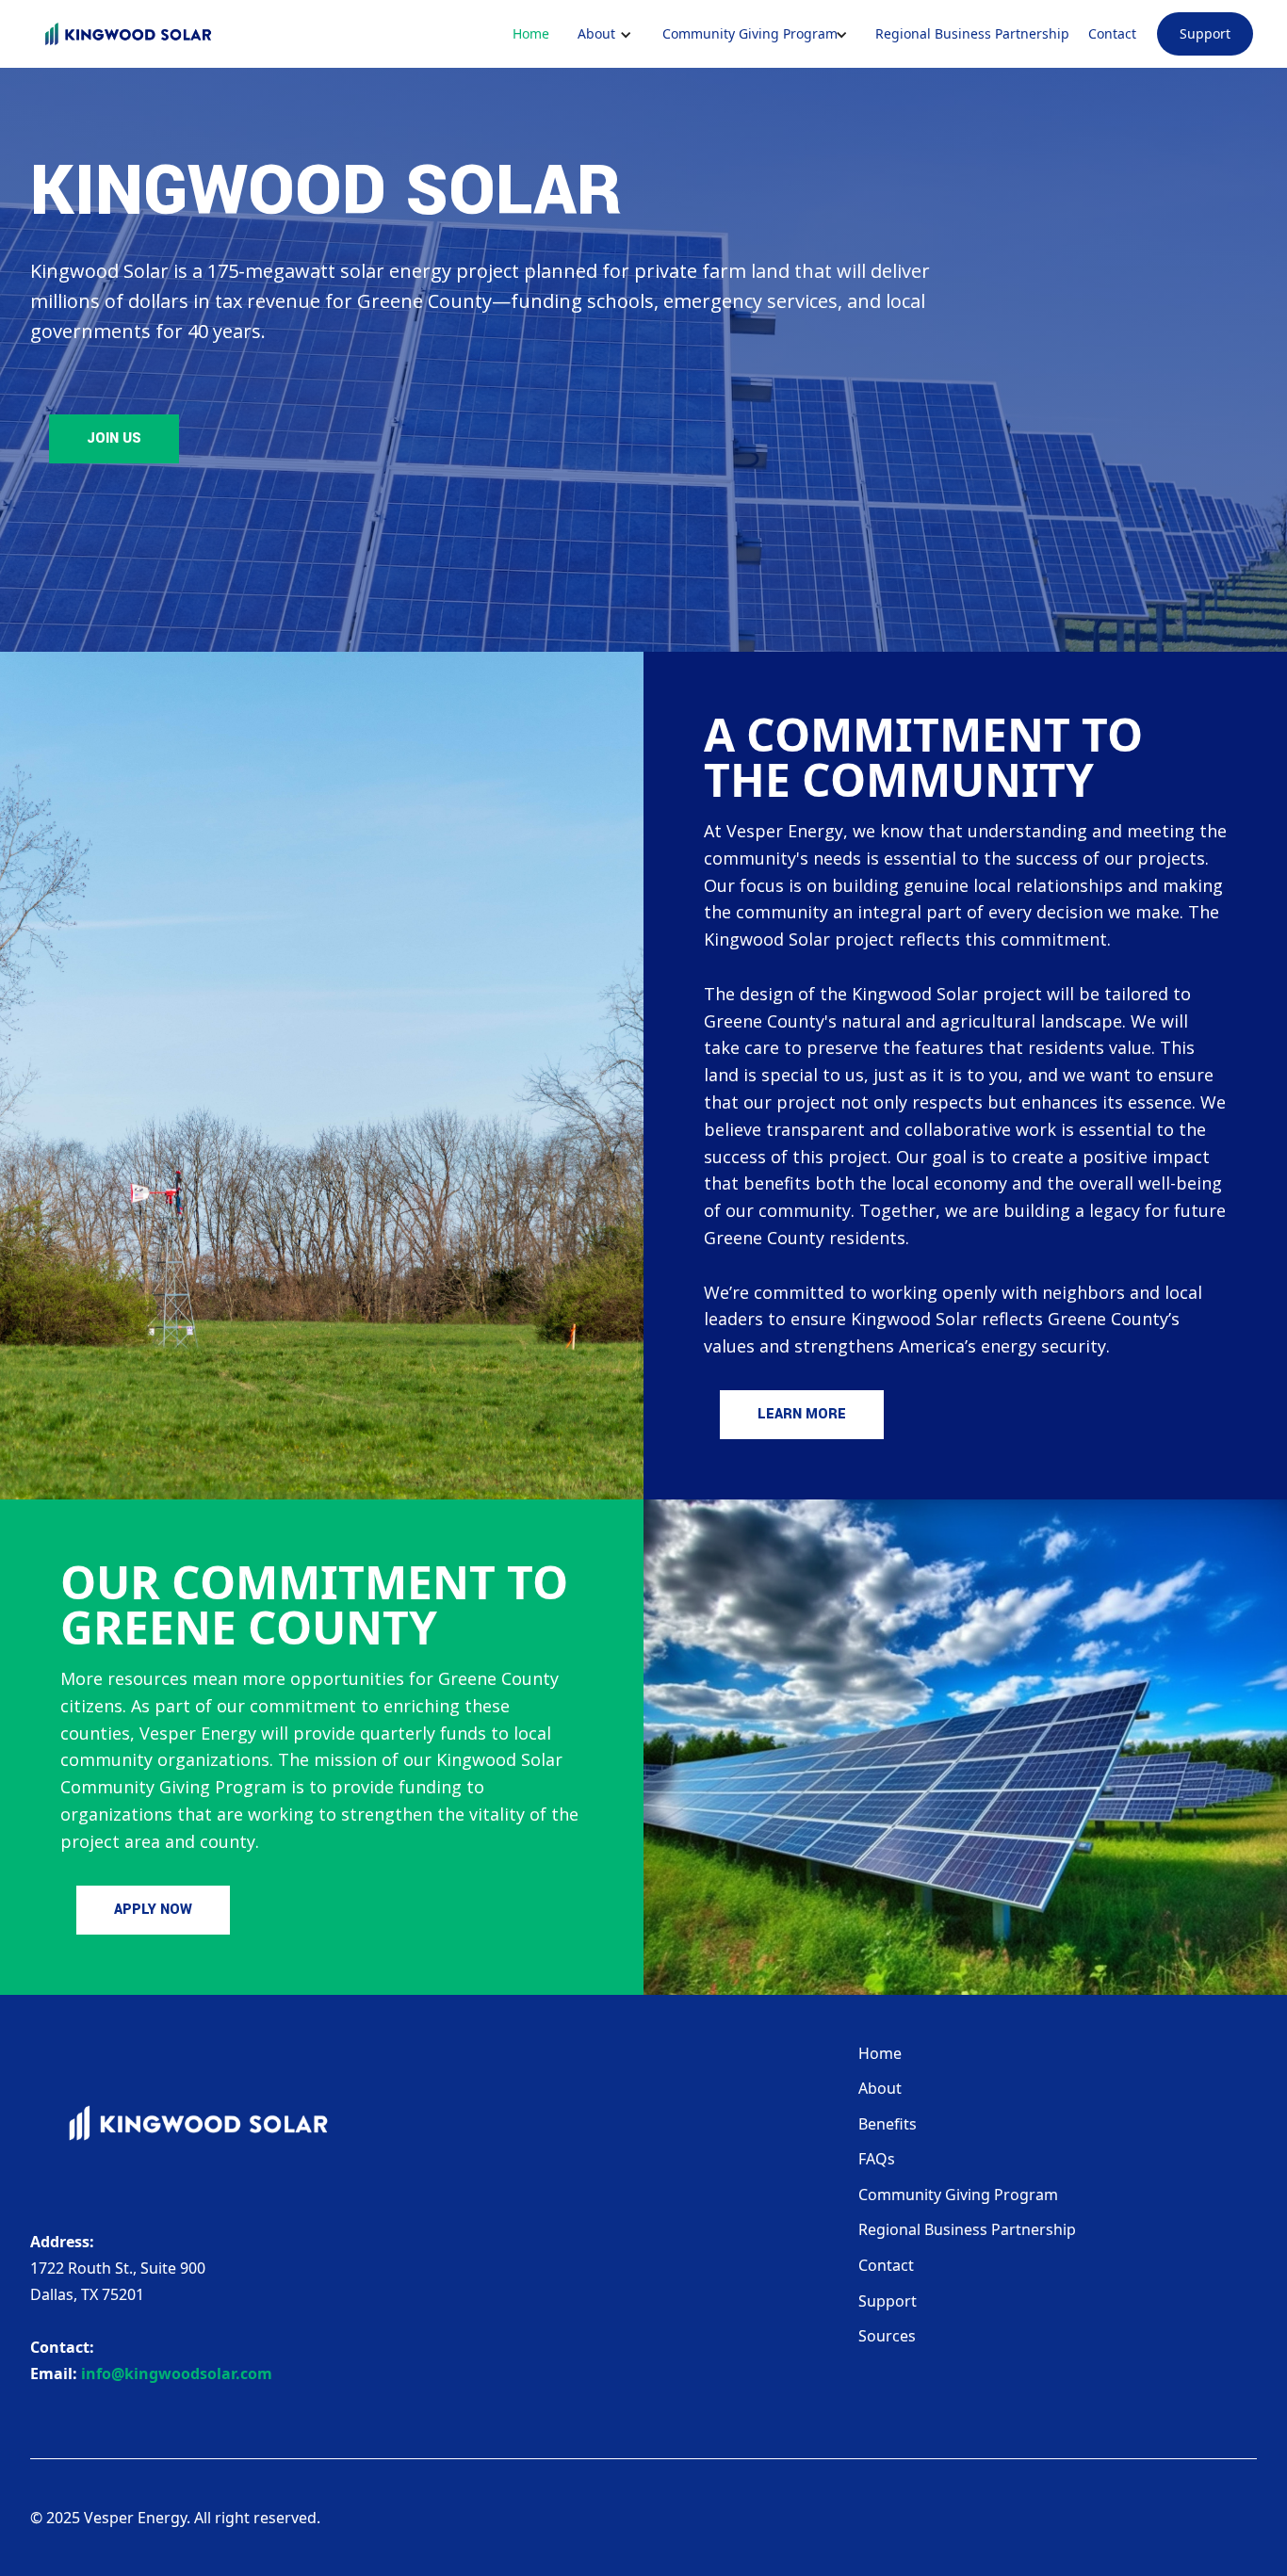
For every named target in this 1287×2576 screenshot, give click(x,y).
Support (1205, 33)
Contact (1112, 33)
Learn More (802, 1414)
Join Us (114, 438)
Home (531, 33)
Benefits (888, 2124)
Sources (887, 2336)
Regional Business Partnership (972, 33)
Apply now (153, 1910)
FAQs (877, 2159)
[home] (128, 34)
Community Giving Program (958, 2195)
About (880, 2088)
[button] (596, 34)
